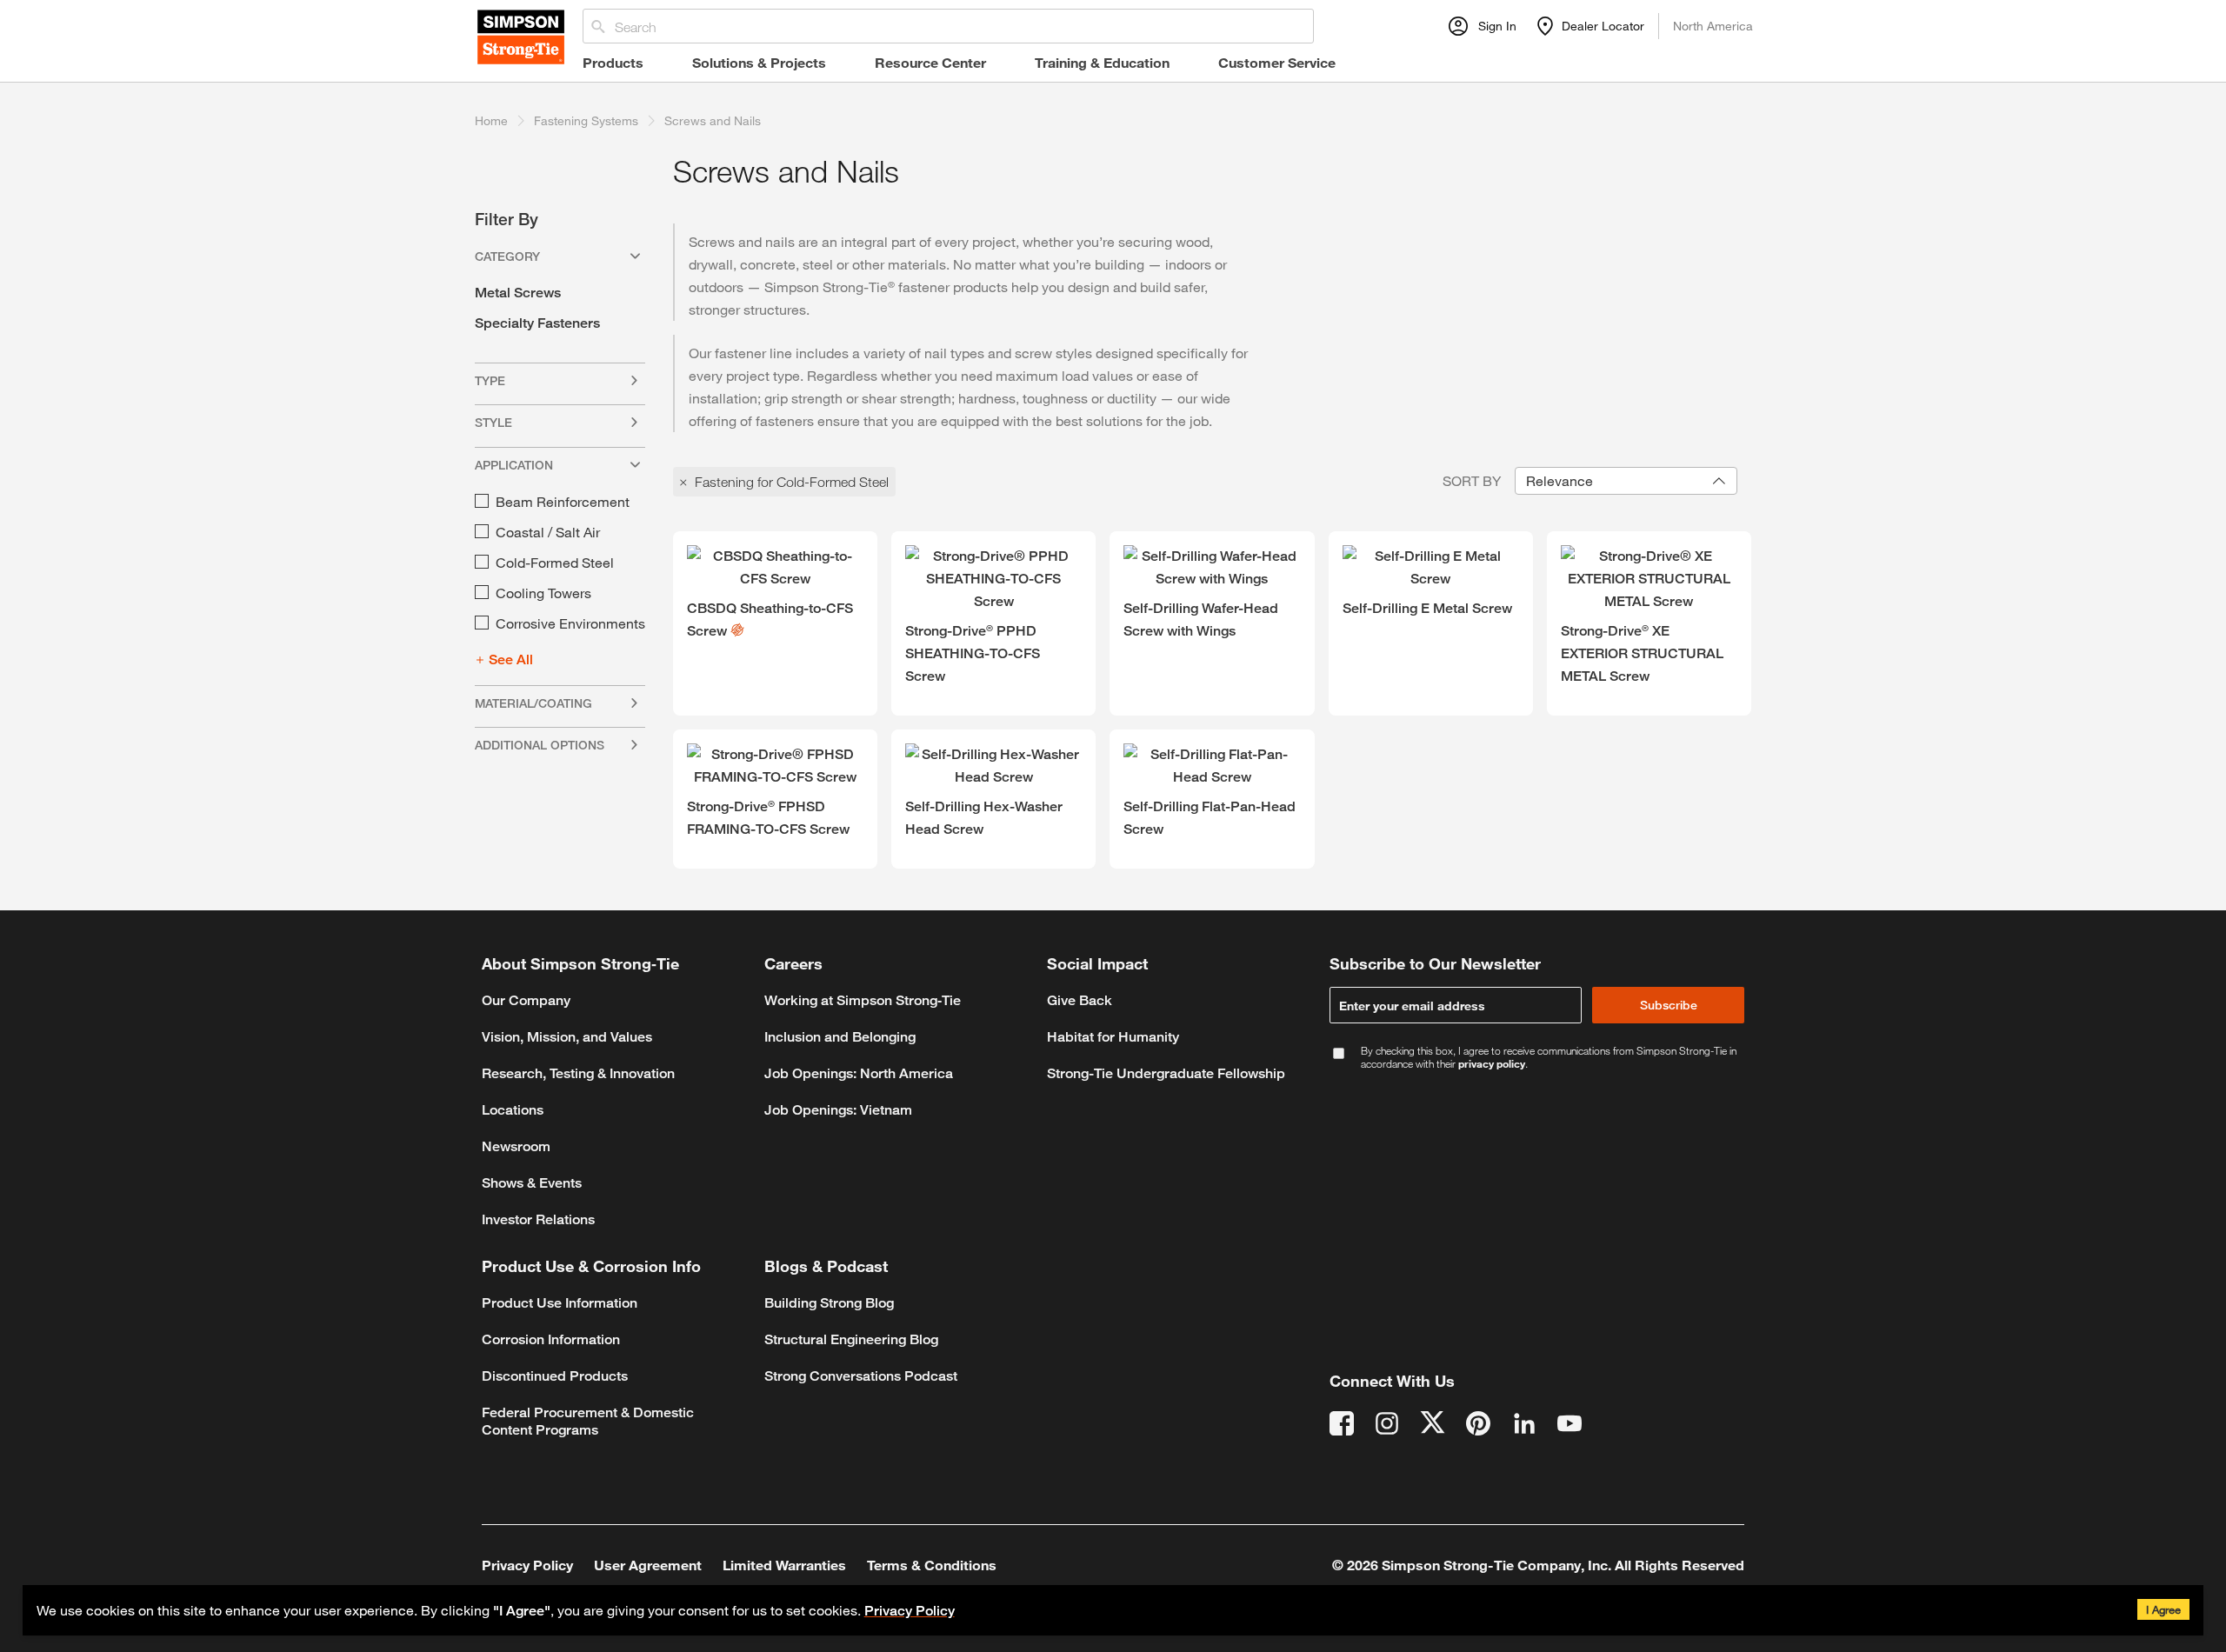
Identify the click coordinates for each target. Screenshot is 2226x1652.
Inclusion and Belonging (840, 1037)
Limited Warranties (784, 1565)
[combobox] (1626, 481)
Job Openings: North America (859, 1073)
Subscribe (1669, 1005)
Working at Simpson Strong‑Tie (863, 1000)
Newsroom (516, 1146)
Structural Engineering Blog (851, 1339)
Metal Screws (518, 293)
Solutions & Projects (759, 62)
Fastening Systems (586, 120)
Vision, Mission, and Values (567, 1037)
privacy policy (1492, 1063)
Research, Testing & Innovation (578, 1073)
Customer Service (1277, 62)
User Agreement (648, 1565)
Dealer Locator (1603, 26)
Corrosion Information (551, 1339)
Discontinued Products (555, 1376)
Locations (513, 1110)
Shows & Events (532, 1183)
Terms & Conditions (932, 1565)
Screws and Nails (713, 120)
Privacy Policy (910, 1611)
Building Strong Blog (829, 1303)
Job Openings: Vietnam (838, 1110)
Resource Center (930, 62)
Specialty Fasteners (537, 323)
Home (491, 120)
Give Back (1080, 1000)
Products (613, 62)
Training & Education (1102, 62)
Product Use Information (560, 1303)
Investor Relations (538, 1219)
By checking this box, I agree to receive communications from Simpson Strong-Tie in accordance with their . (1549, 1057)
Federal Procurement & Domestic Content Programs (588, 1421)
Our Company (526, 1000)
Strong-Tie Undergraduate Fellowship (1166, 1073)
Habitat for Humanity (1113, 1037)
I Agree (2163, 1609)
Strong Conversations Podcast (861, 1376)
